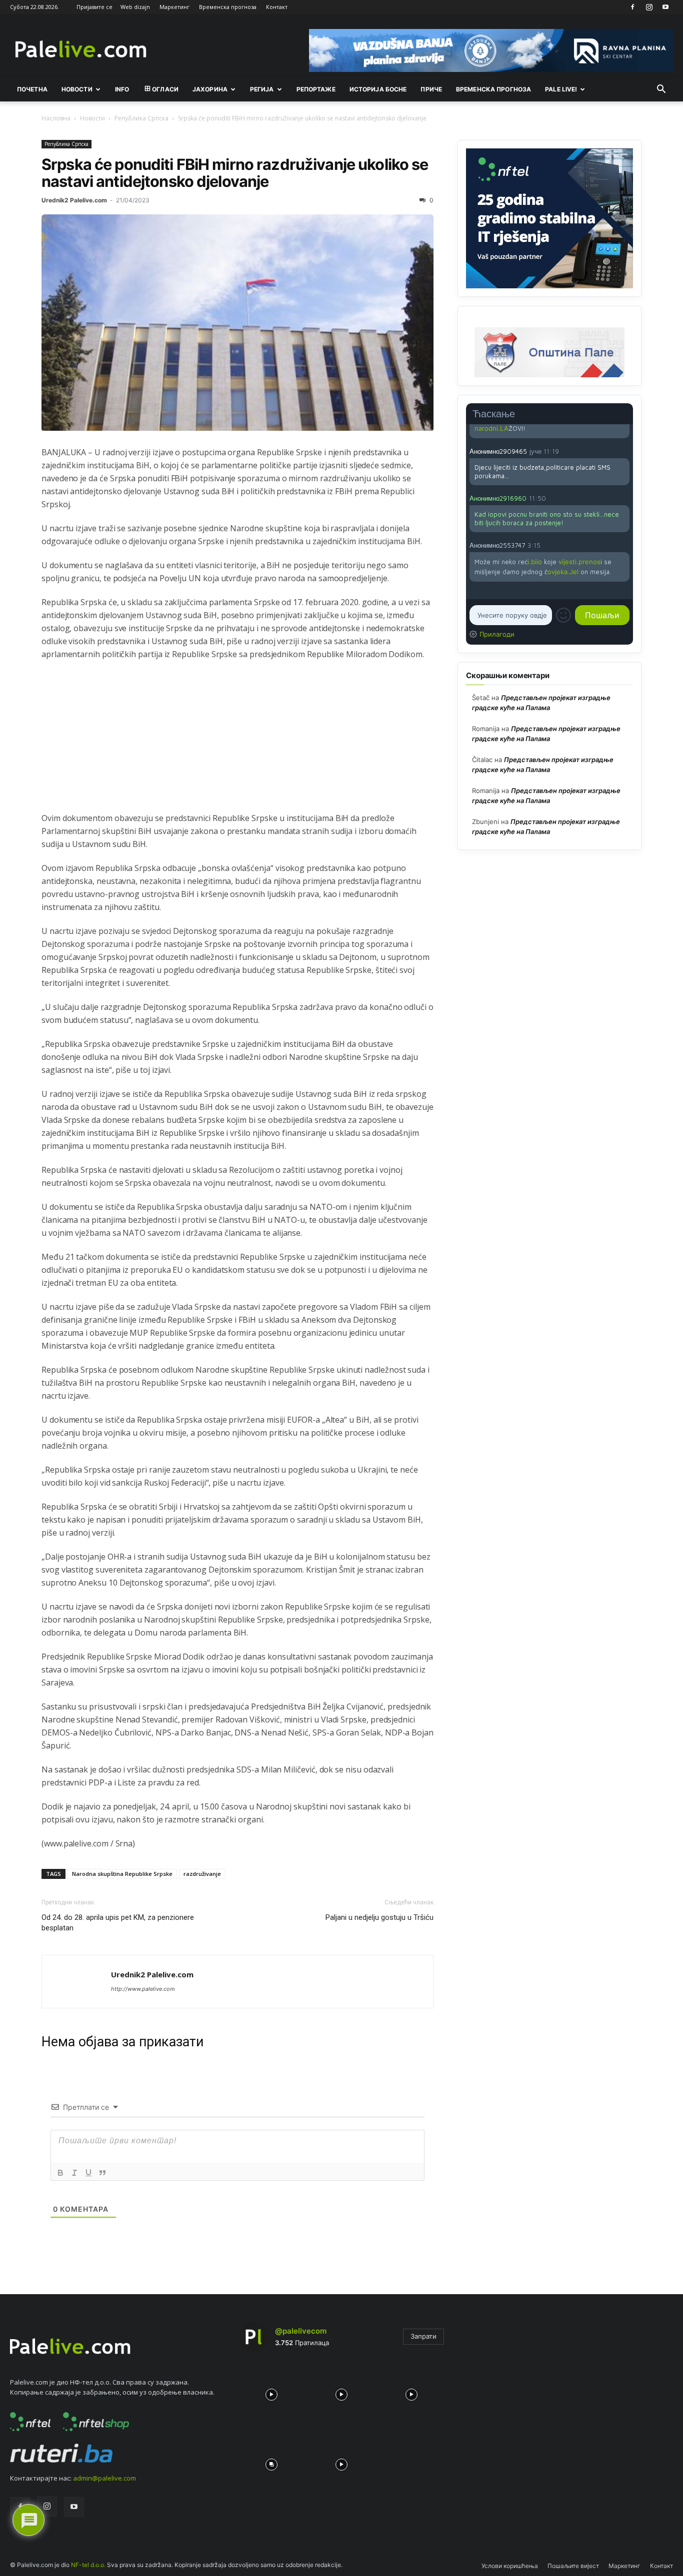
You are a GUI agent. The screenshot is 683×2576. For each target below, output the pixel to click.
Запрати (423, 2336)
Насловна (56, 118)
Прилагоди (497, 634)
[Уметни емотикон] (563, 615)
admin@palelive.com (104, 2478)
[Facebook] (632, 7)
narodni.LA (491, 428)
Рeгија (262, 89)
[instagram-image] (271, 2392)
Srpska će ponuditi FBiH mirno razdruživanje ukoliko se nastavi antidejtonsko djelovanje (235, 173)
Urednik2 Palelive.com (74, 200)
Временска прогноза (228, 7)
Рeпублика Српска (141, 118)
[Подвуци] (88, 2173)
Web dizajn (135, 7)
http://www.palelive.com (143, 1989)
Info (122, 89)
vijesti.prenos (579, 562)
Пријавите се (94, 7)
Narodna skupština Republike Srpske (122, 1874)
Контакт (277, 7)
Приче (431, 89)
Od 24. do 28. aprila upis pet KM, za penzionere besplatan (118, 1923)
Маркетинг (174, 7)
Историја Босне (378, 89)
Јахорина (210, 89)
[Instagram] (649, 7)
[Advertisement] (237, 742)
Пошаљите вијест (573, 2566)
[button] (661, 90)
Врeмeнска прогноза (493, 89)
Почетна (32, 89)
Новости (77, 89)
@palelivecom (301, 2331)
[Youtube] (665, 7)
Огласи (165, 89)
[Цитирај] (102, 2173)
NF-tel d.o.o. (88, 2565)
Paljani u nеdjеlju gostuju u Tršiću (379, 1917)
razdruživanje (202, 1874)
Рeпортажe (316, 89)
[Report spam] (624, 451)
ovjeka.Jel (563, 572)
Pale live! (561, 89)
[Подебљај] (60, 2173)
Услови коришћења (510, 2566)
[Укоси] (74, 2173)
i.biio (535, 562)
